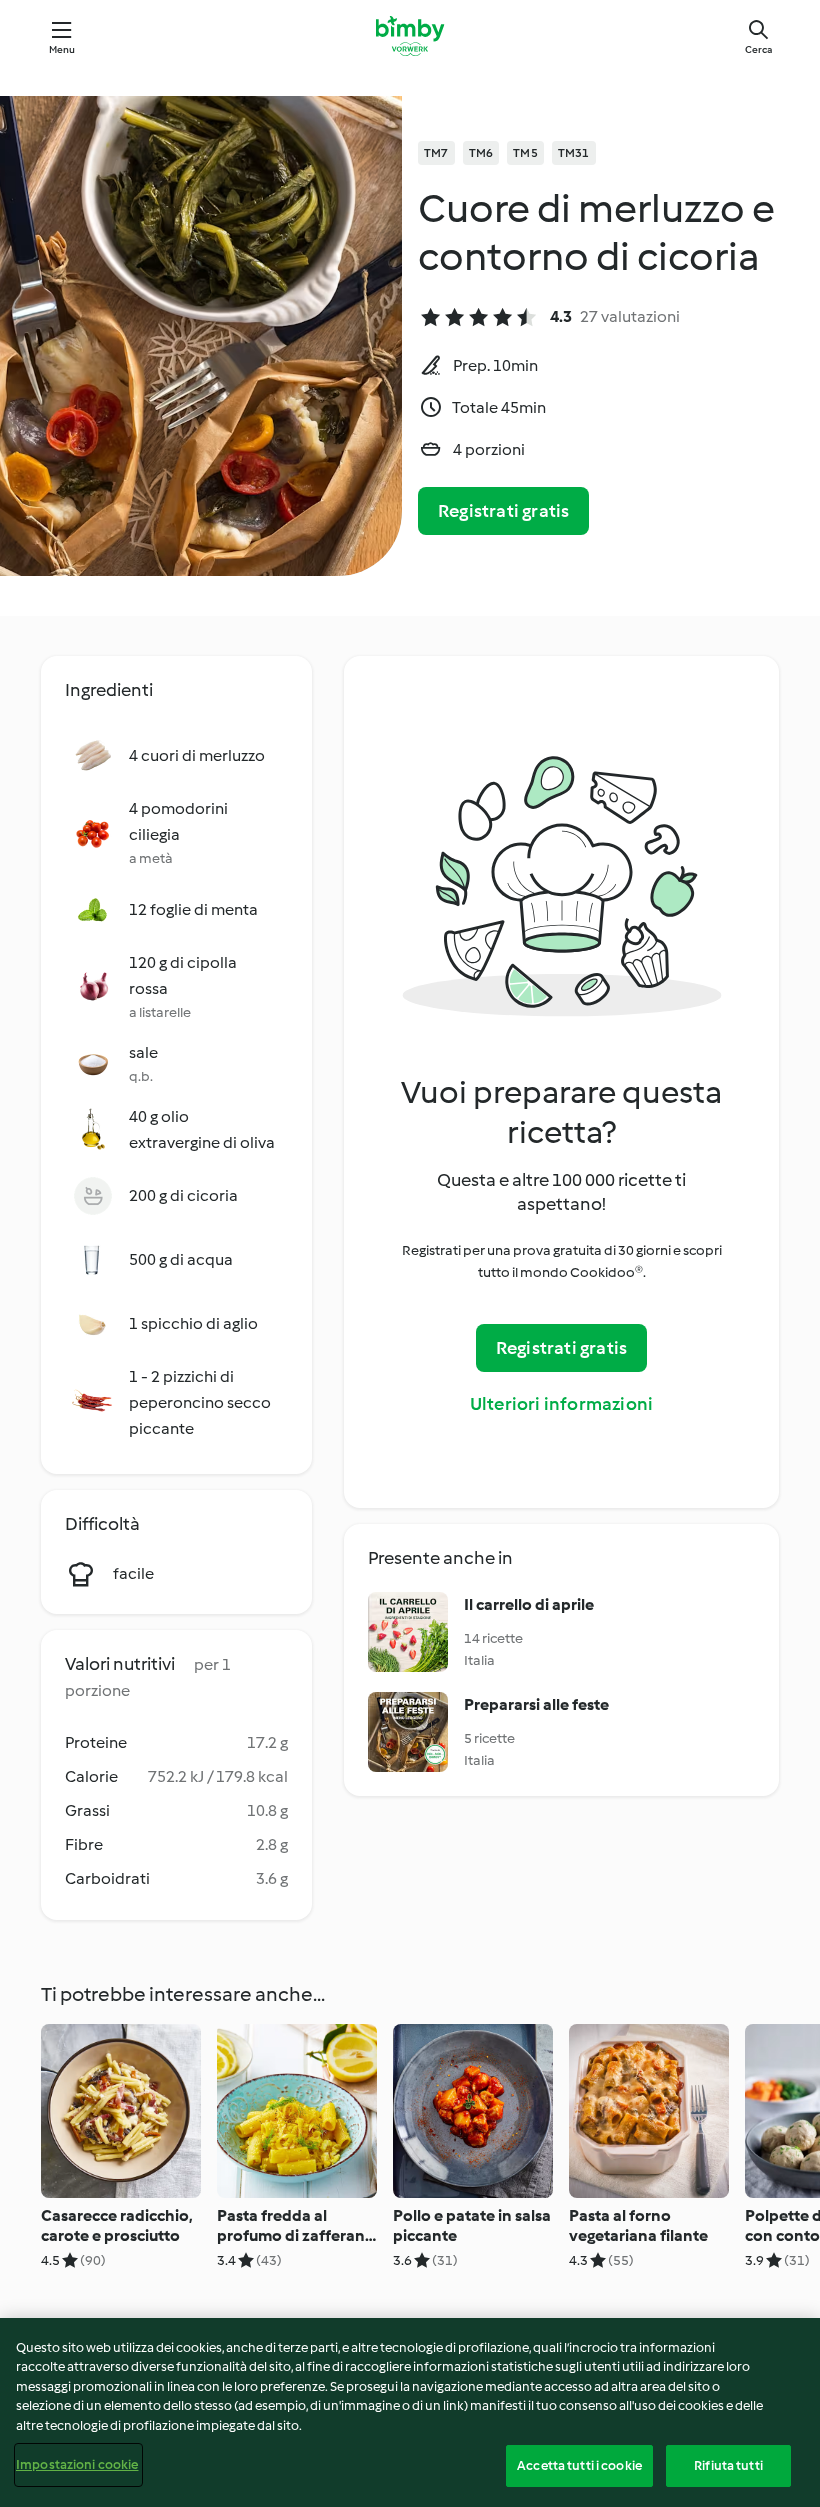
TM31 (574, 153)
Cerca (758, 49)
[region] (410, 2412)
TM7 (436, 153)
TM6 (481, 153)
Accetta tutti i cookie (579, 2465)
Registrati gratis (503, 511)
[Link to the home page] (409, 36)
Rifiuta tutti (728, 2465)
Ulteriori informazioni (561, 1404)
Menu (62, 49)
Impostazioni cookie (77, 2464)
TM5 (525, 153)
